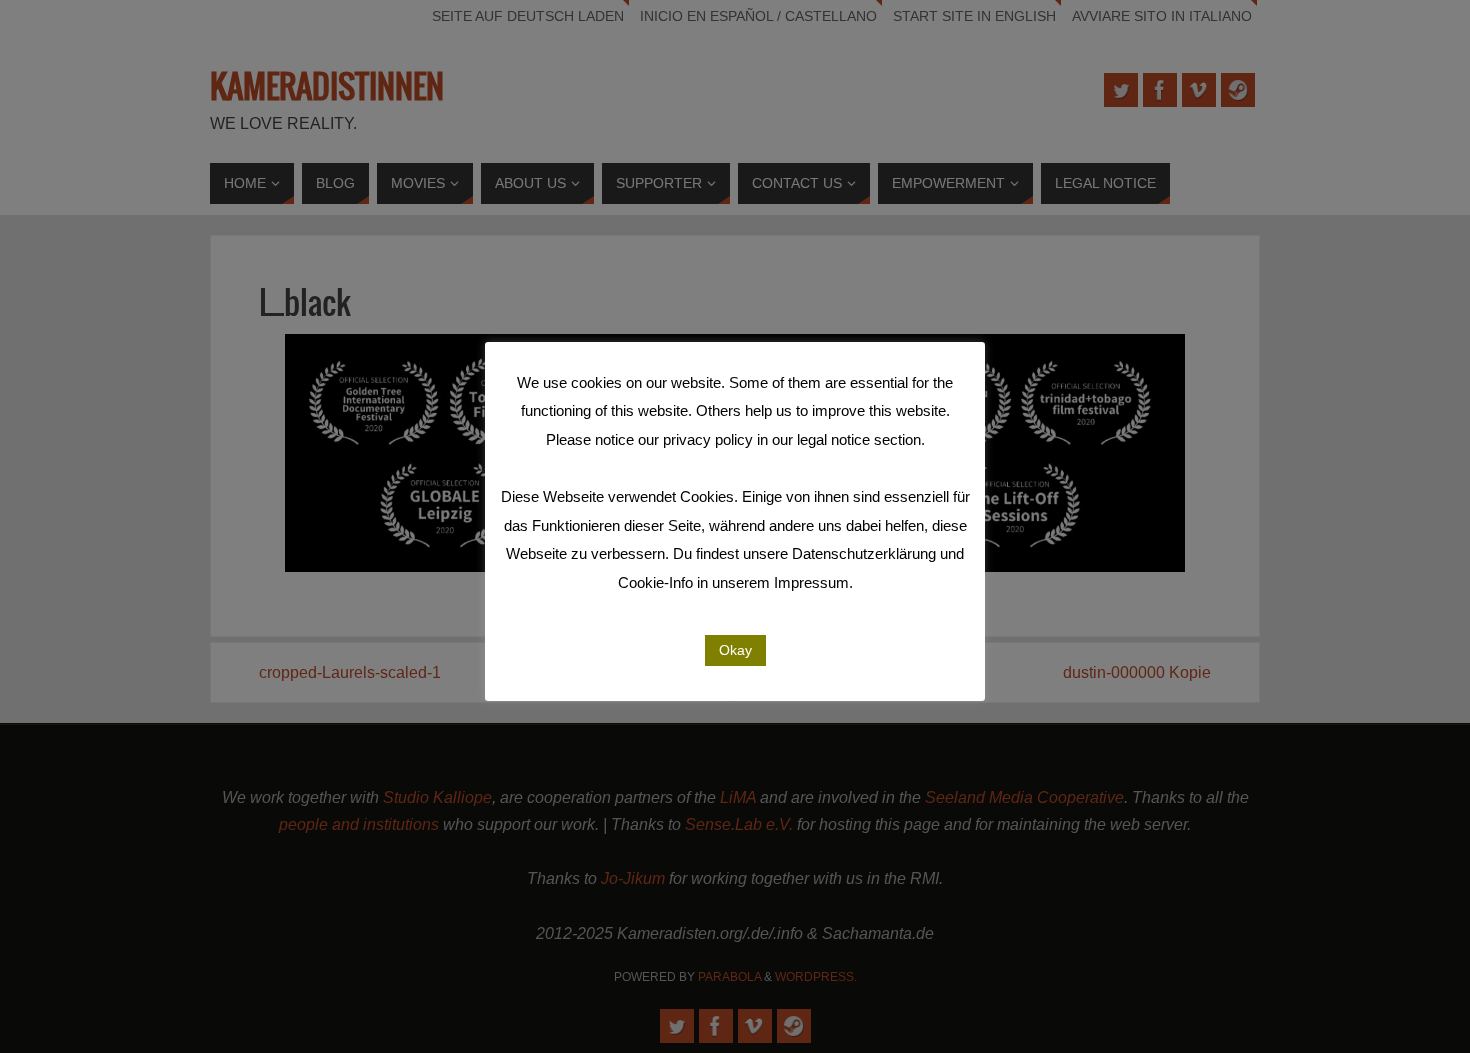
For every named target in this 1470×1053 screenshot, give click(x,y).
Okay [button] (735, 650)
